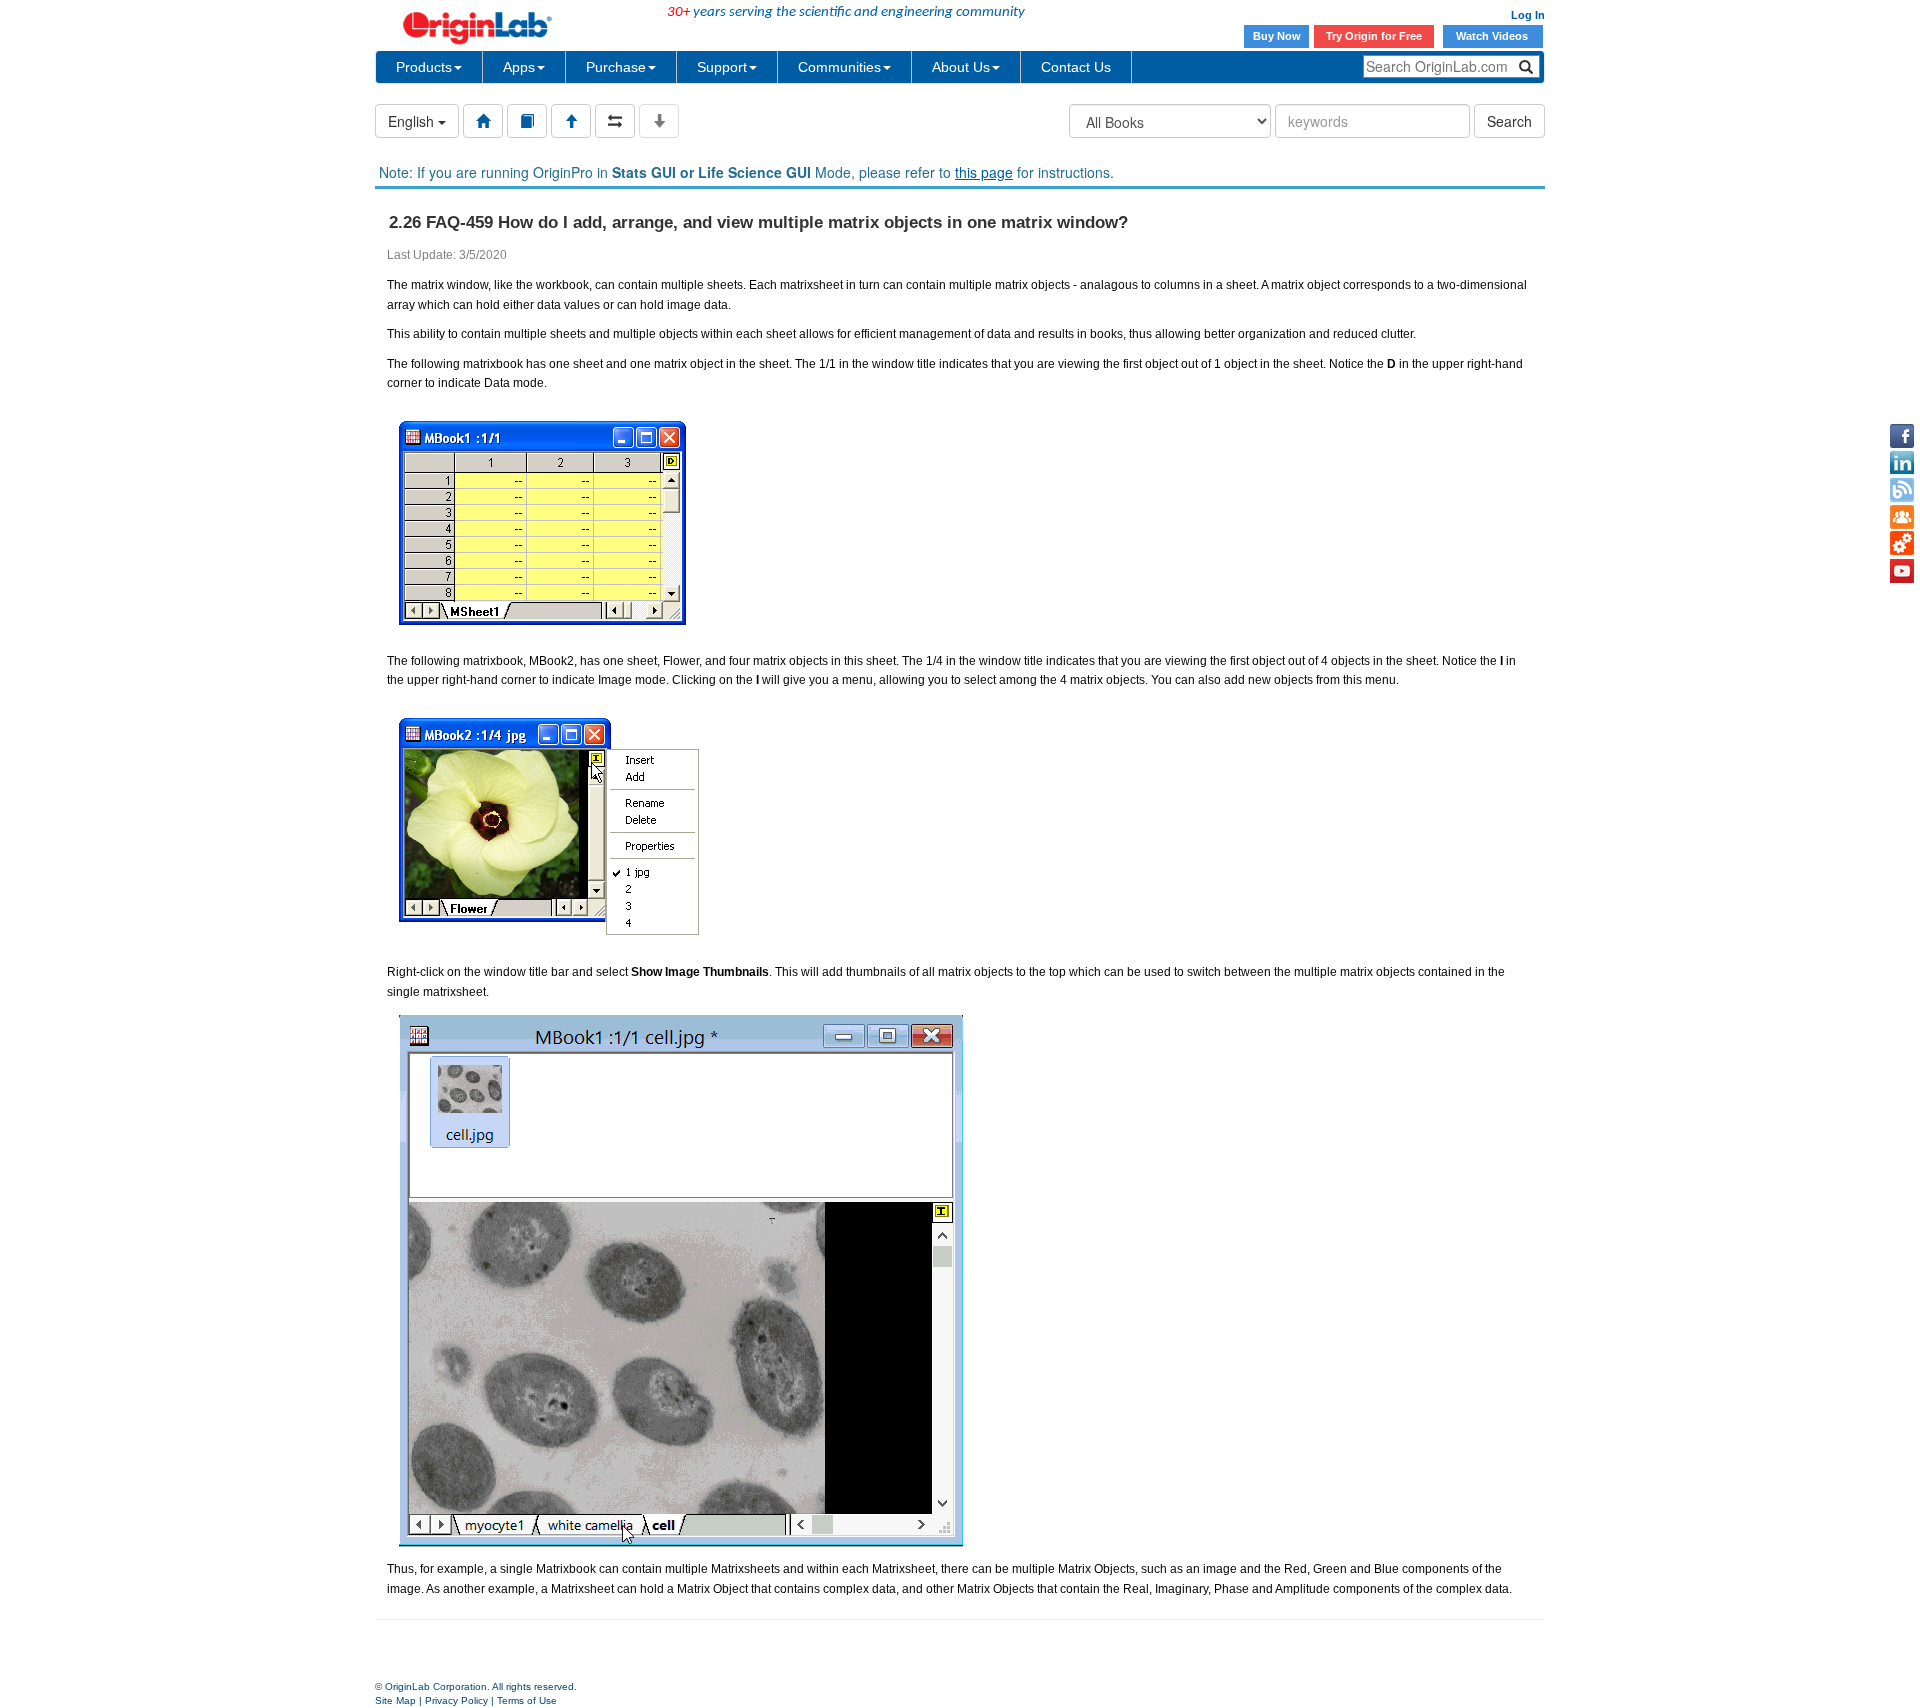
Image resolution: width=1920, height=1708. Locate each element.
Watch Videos (1493, 36)
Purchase (616, 67)
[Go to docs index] (483, 121)
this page (984, 172)
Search (1509, 121)
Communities (839, 67)
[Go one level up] (571, 121)
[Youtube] (1902, 571)
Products (424, 67)
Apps (519, 67)
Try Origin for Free (1374, 36)
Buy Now (1277, 36)
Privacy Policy (456, 1700)
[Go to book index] (527, 121)
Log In (1528, 15)
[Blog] (1902, 490)
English (413, 121)
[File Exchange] (1902, 544)
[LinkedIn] (1902, 463)
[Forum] (1902, 517)
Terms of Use (527, 1700)
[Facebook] (1902, 436)
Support (722, 67)
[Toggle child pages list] (659, 121)
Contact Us (1076, 67)
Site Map (395, 1700)
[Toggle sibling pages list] (615, 121)
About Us (961, 67)
